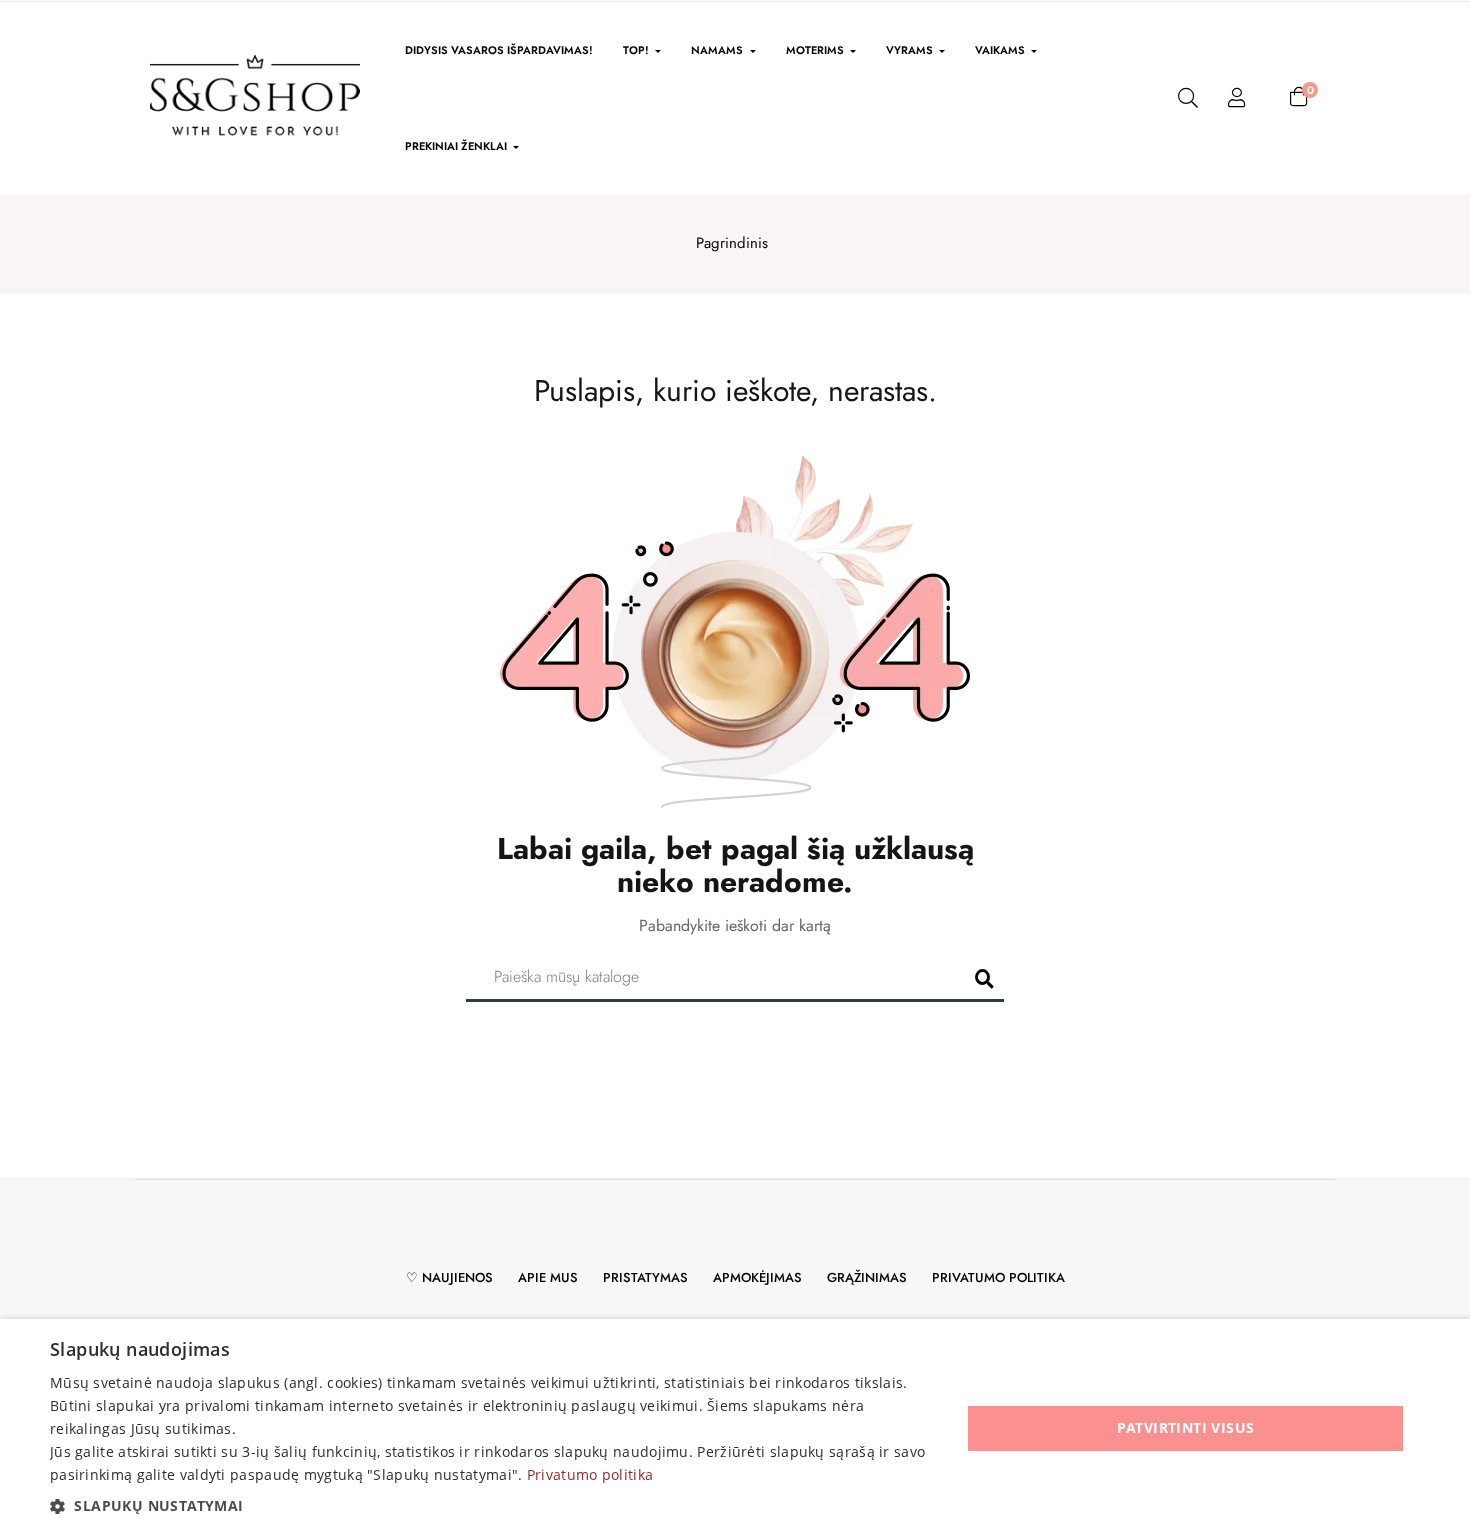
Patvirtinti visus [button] (1186, 1427)
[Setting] (1237, 98)
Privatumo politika (998, 1277)
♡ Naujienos (449, 1277)
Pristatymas (645, 1277)
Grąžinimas (867, 1277)
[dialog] (735, 1428)
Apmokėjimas (757, 1277)
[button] (492, 1506)
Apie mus (548, 1277)
